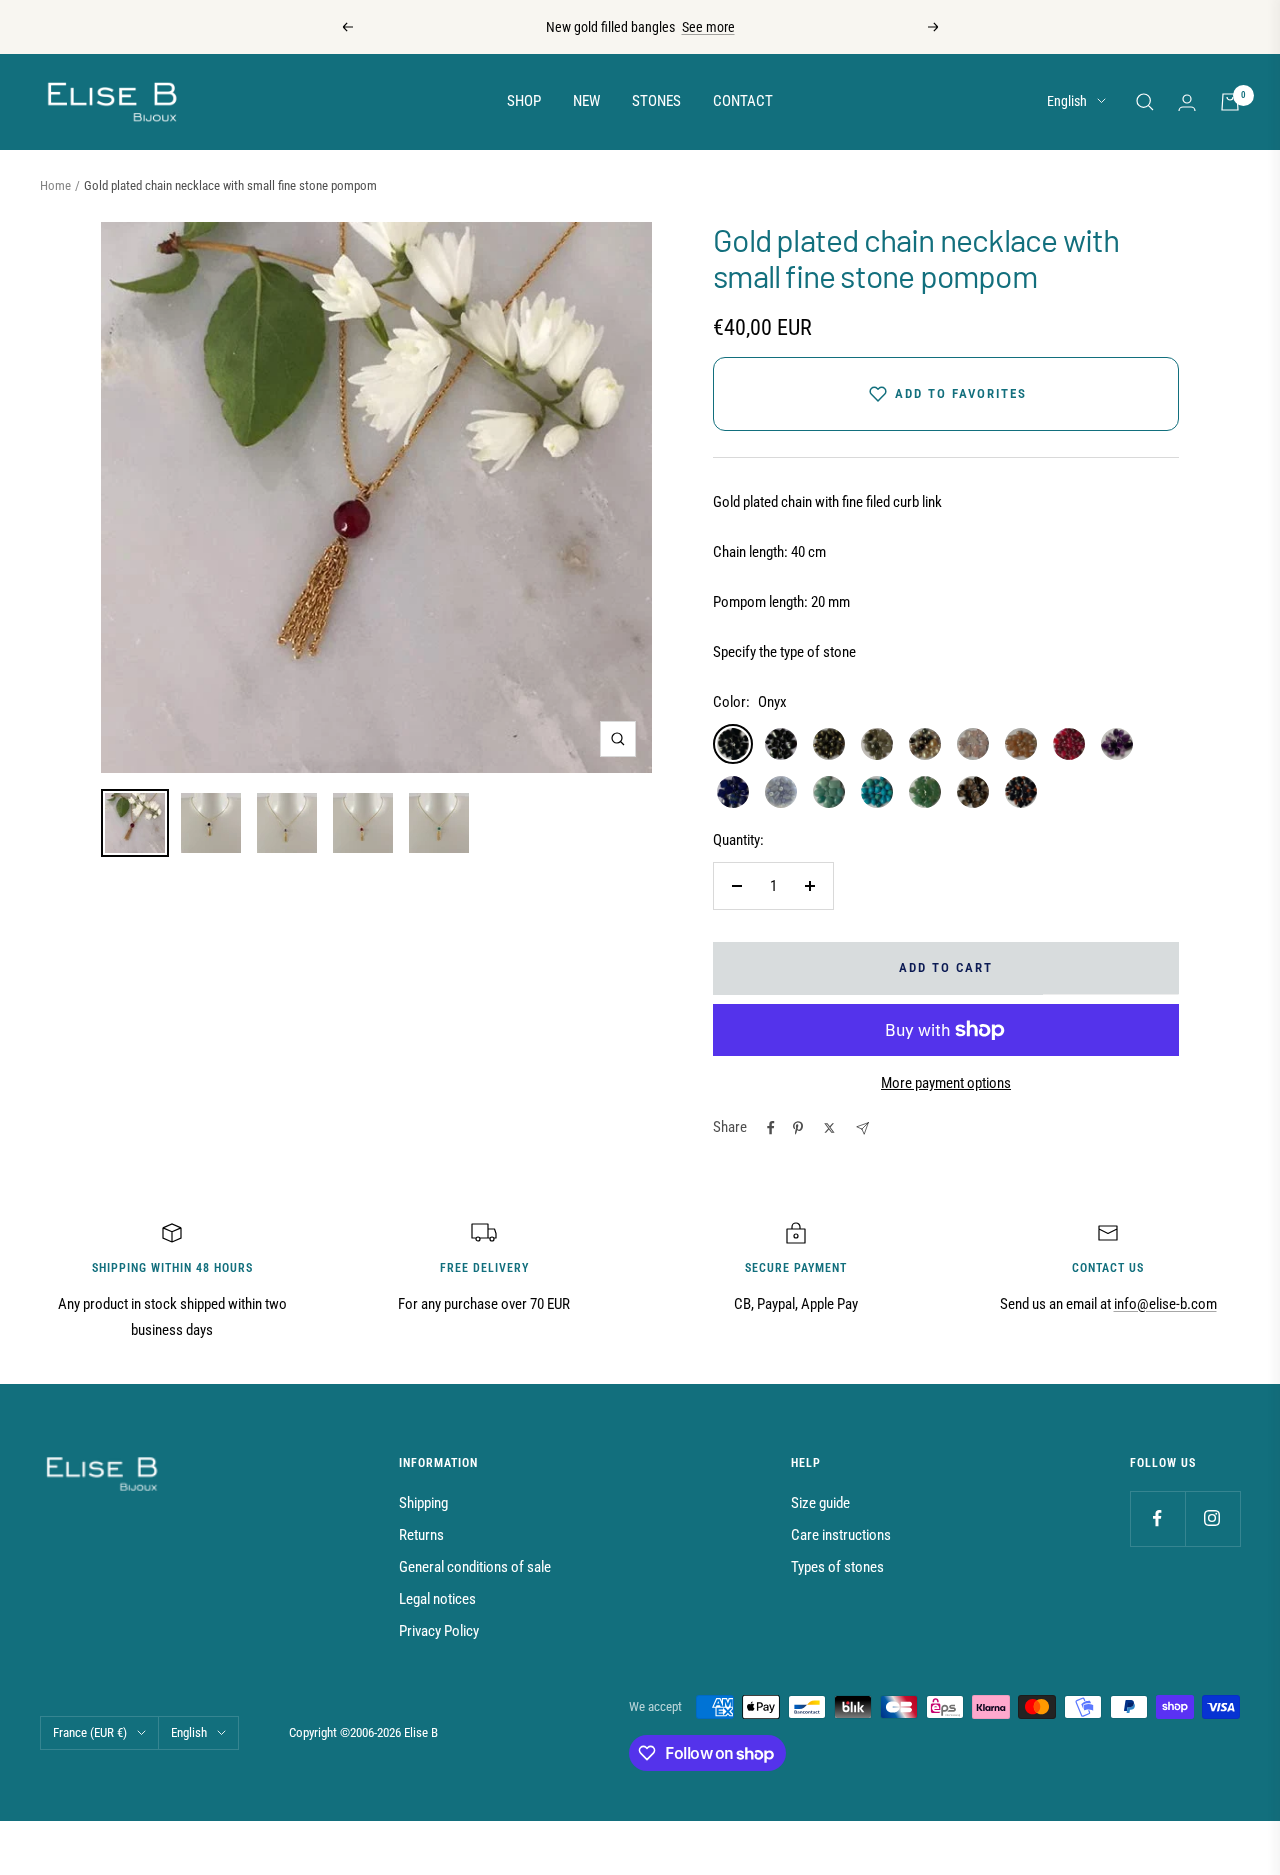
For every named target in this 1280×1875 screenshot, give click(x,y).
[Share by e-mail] (862, 1128)
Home (55, 185)
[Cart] (1230, 102)
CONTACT (743, 101)
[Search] (1145, 102)
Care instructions (841, 1535)
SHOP (524, 101)
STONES (656, 101)
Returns (421, 1535)
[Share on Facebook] (771, 1128)
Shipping (423, 1503)
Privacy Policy (439, 1631)
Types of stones (837, 1567)
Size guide (820, 1503)
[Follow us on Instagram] (1212, 1518)
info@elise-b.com (1165, 1304)
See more (708, 27)
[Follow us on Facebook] (1157, 1518)
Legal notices (437, 1599)
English (1067, 101)
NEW (586, 101)
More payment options (946, 1083)
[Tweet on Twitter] (829, 1128)
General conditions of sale (475, 1567)
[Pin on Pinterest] (798, 1128)
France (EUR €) (90, 1732)
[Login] (1187, 102)
